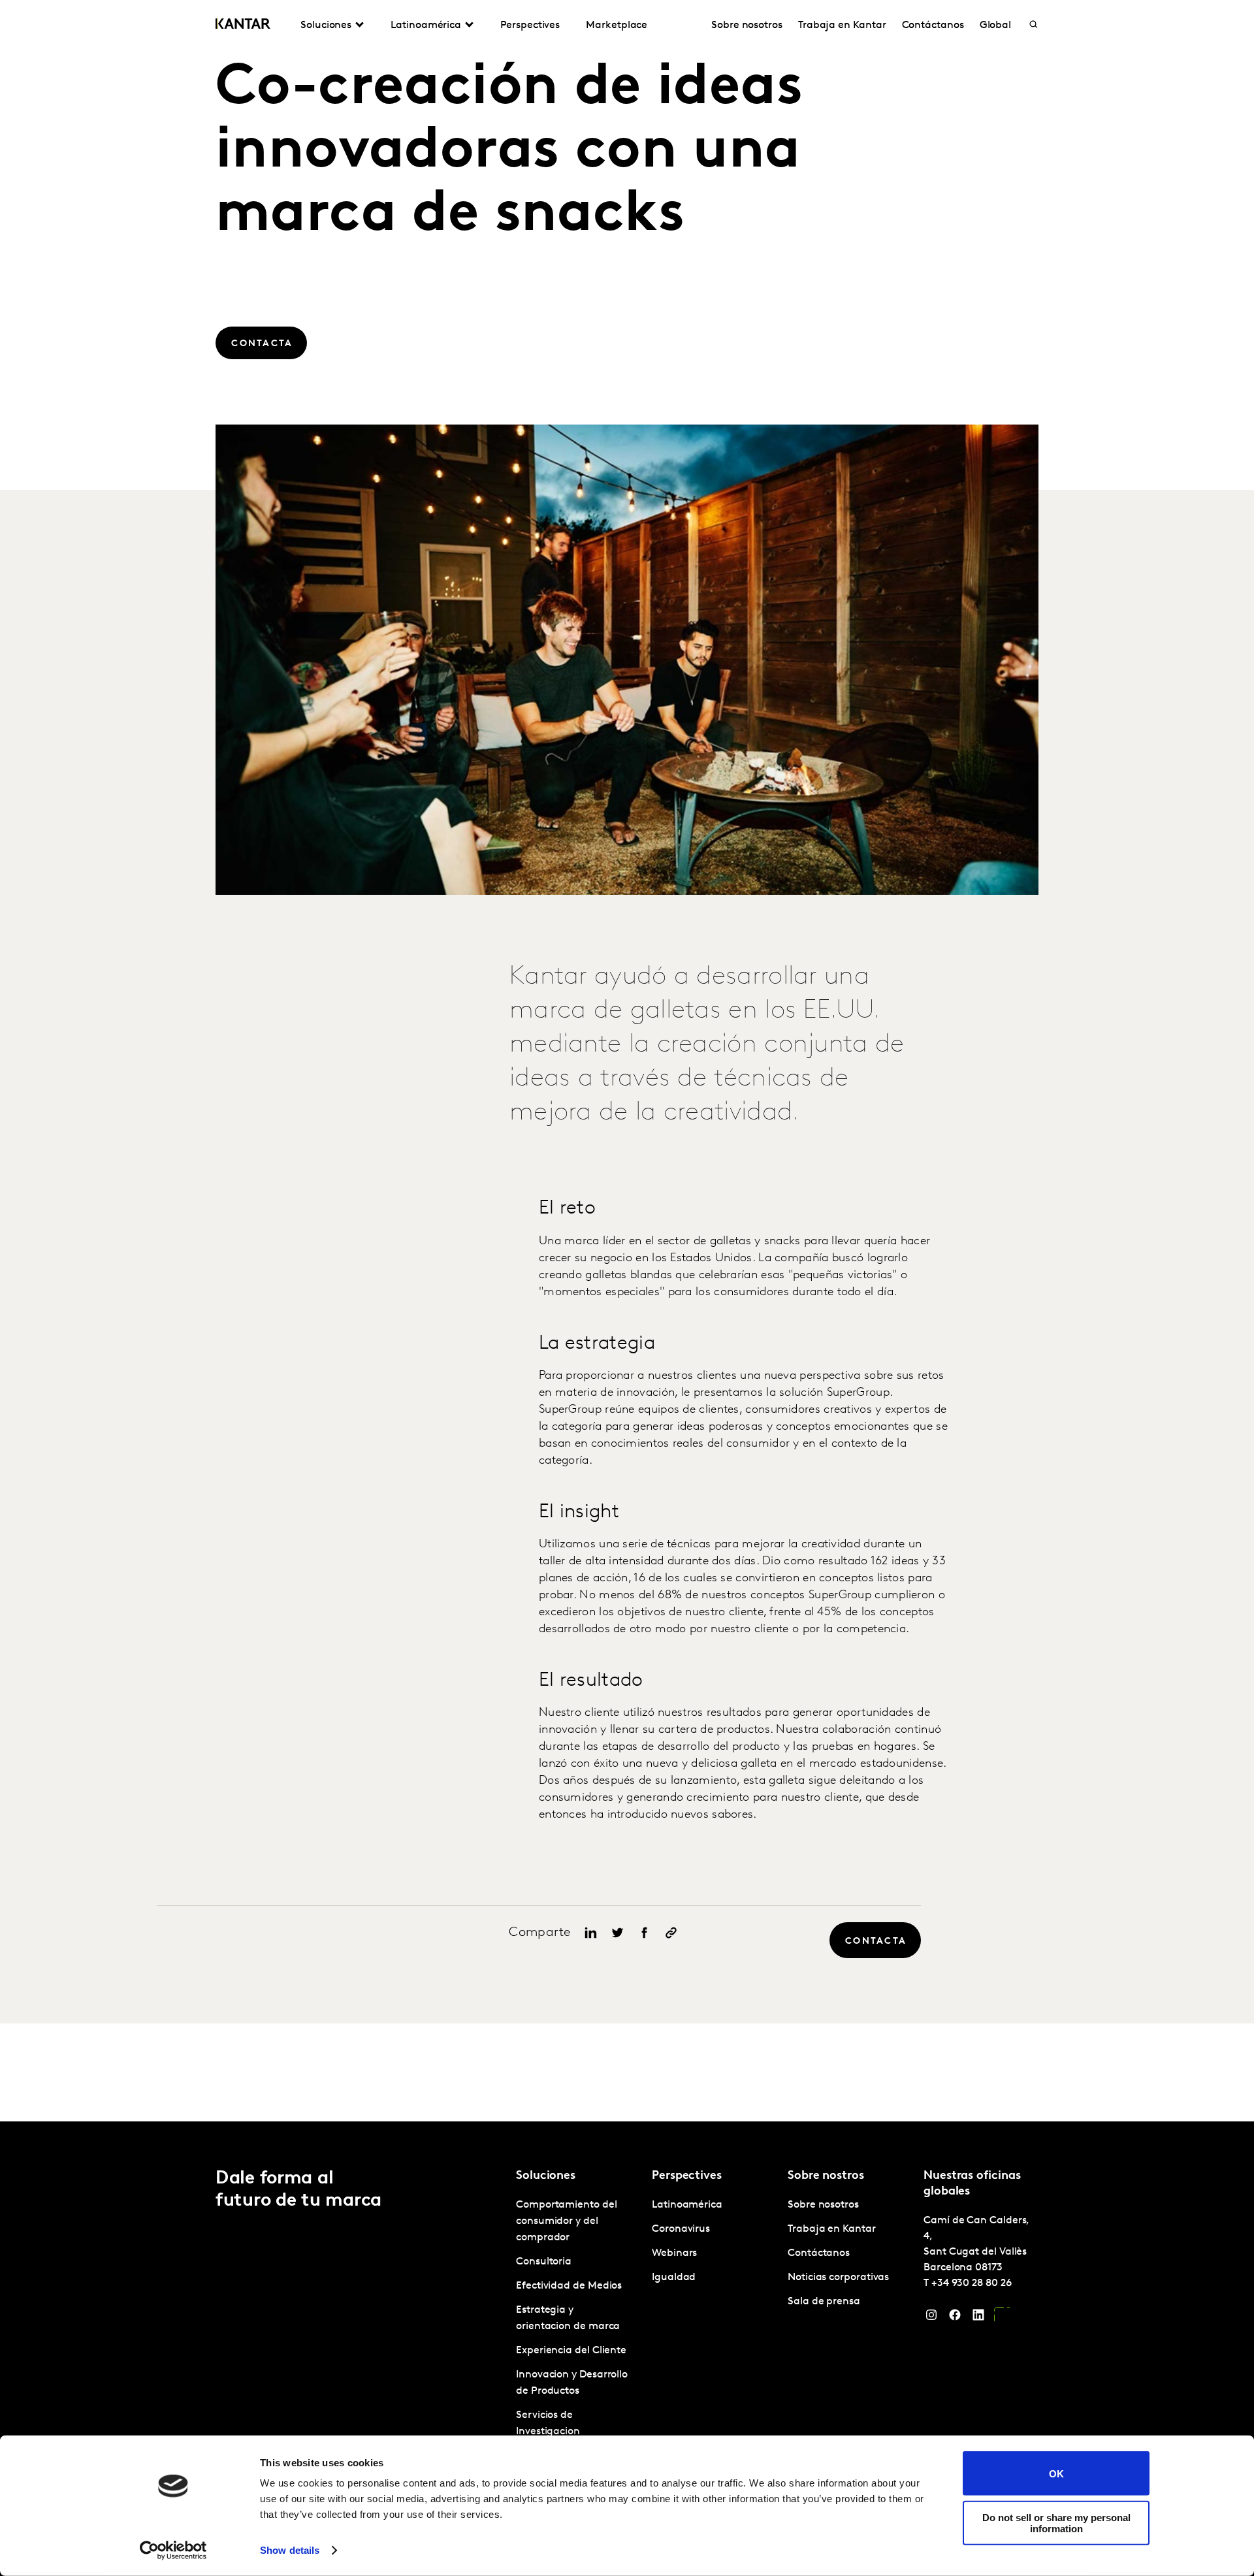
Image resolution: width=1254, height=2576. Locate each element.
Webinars (674, 2253)
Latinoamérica (687, 2205)
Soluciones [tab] (326, 25)
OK (1056, 2473)
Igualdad (674, 2278)
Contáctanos (933, 25)
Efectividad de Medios (569, 2286)
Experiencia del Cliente (571, 2351)
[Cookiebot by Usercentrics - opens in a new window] (173, 2551)
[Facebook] (955, 2318)
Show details (290, 2550)
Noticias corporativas (838, 2278)
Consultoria (544, 2262)
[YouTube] (1002, 2318)
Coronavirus (681, 2229)
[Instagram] (931, 2318)
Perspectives (530, 25)
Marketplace (617, 25)
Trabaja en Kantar (842, 25)
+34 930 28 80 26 (972, 2283)
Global (996, 25)
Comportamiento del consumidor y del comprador (567, 2221)
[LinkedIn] (978, 2318)
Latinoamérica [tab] (426, 25)
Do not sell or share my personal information (1056, 2522)
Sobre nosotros (747, 25)
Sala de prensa (824, 2302)
